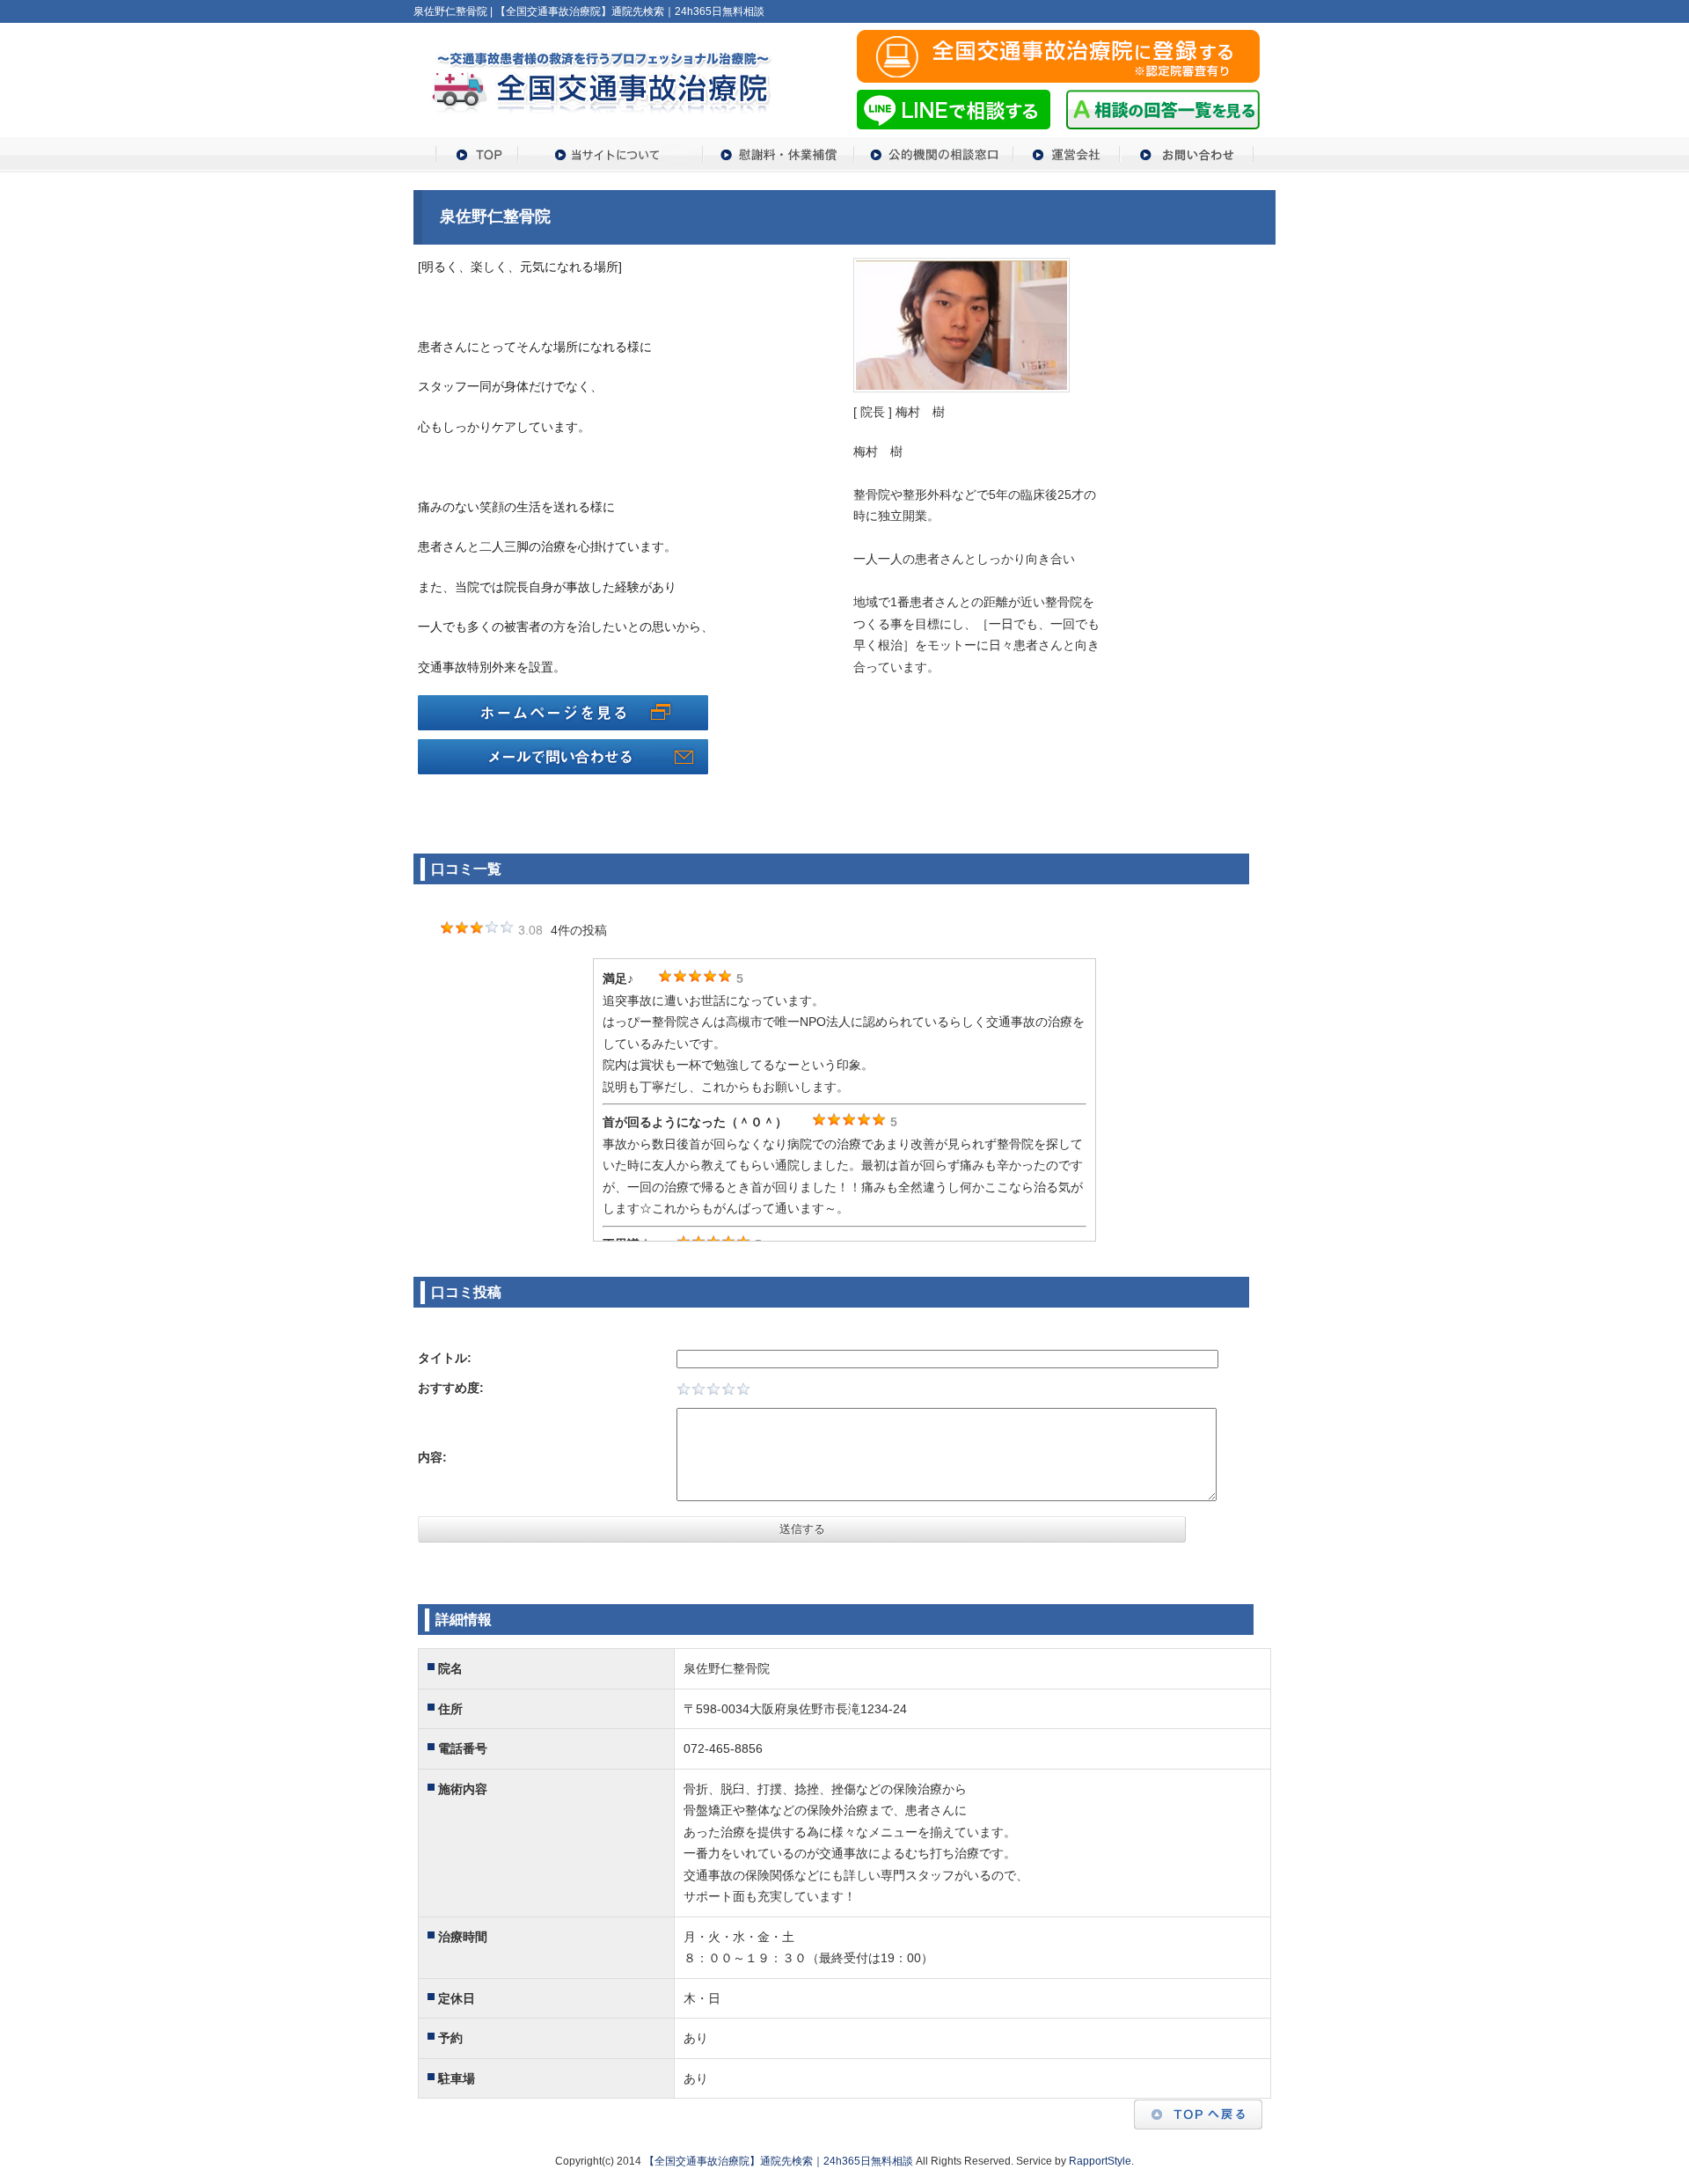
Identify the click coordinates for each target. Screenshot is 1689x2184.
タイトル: (445, 1358)
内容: (432, 1457)
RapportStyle (1100, 2161)
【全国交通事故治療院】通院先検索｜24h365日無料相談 (779, 2161)
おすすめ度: (451, 1388)
